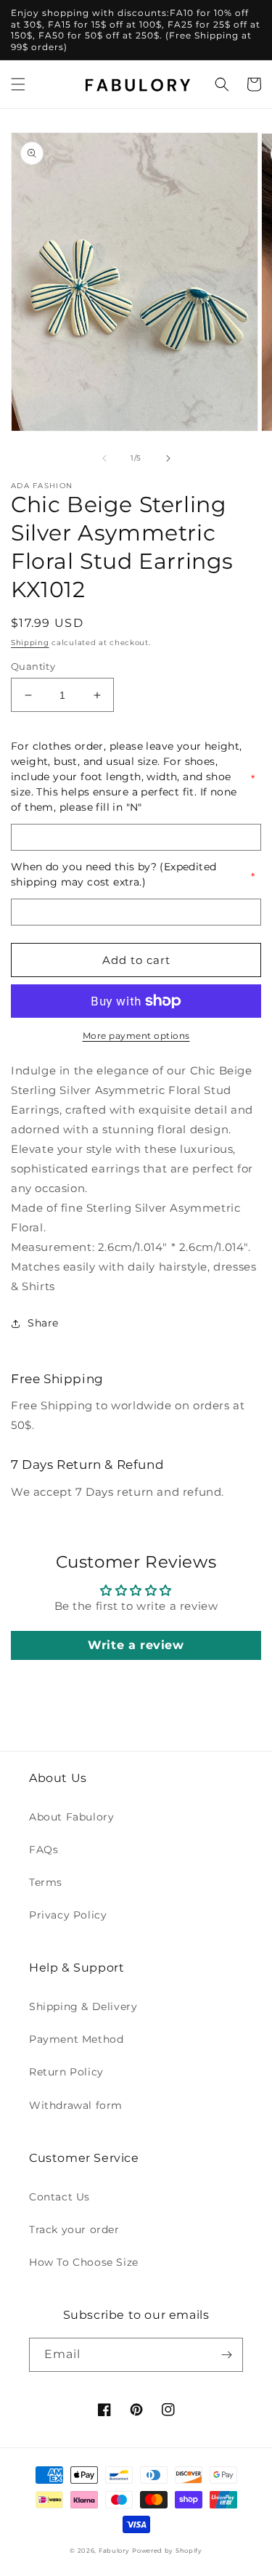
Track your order (74, 2229)
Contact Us (59, 2197)
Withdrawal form (76, 2105)
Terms (46, 1882)
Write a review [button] (136, 1645)
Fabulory (114, 2551)
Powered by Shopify (167, 2551)
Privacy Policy (68, 1915)
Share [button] (43, 1323)
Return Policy (66, 2072)
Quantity (33, 666)
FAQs (44, 1850)
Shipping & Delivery (83, 2006)
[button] (18, 84)
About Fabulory (71, 1817)
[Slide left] (104, 458)
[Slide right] (168, 458)
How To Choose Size (84, 2262)
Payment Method (76, 2039)
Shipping (30, 643)
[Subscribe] (226, 2355)
